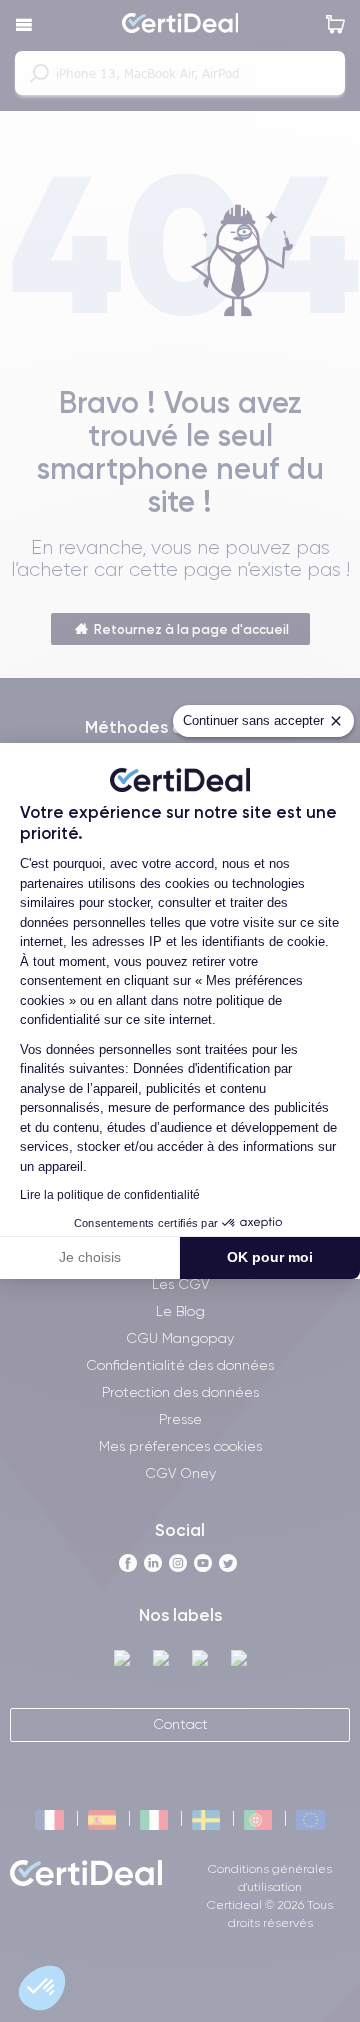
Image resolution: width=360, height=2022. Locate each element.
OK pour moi (270, 1257)
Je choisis (90, 1257)
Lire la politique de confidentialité (110, 1195)
